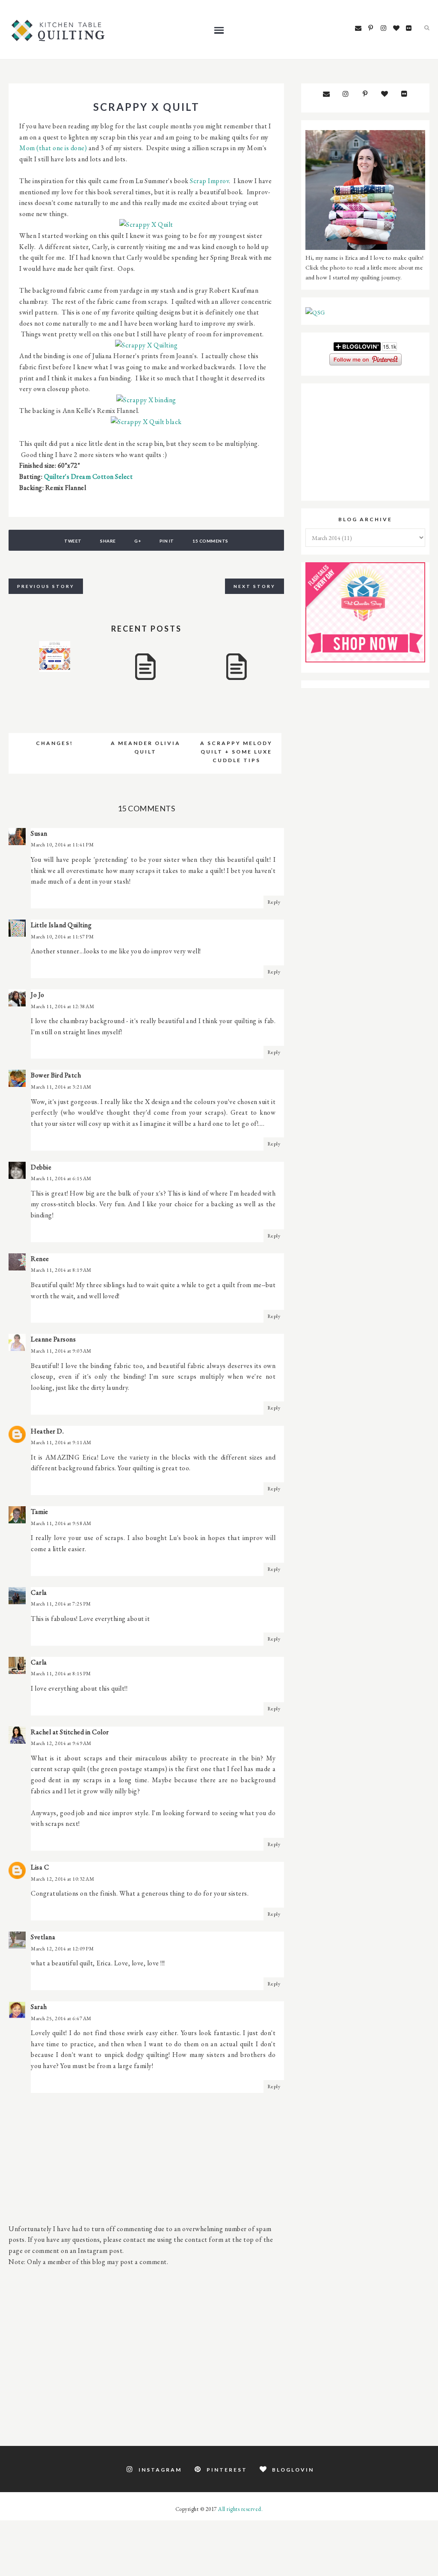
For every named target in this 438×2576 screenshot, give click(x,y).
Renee (40, 1259)
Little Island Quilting (61, 925)
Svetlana (43, 1937)
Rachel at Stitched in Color (70, 1732)
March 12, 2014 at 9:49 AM (61, 1743)
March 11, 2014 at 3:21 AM (61, 1087)
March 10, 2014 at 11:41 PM (62, 845)
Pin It (167, 541)
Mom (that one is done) (53, 148)
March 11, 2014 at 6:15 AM (61, 1178)
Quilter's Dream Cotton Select (89, 476)
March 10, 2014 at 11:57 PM (62, 937)
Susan (39, 833)
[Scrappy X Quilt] (146, 224)
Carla (39, 1592)
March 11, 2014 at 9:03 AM (61, 1351)
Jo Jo (38, 995)
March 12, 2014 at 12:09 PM (62, 1949)
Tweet (73, 541)
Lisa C (40, 1867)
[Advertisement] (146, 2351)
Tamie (40, 1512)
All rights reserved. (240, 2509)
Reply (274, 902)
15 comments (210, 541)
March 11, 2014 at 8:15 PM (61, 1674)
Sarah (39, 2007)
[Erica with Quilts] (365, 248)
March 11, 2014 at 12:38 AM (62, 1006)
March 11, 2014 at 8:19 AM (61, 1270)
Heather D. (47, 1431)
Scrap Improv (209, 181)
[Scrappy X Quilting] (146, 345)
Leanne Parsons (53, 1339)
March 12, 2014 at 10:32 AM (62, 1879)
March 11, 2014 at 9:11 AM (61, 1442)
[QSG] (315, 312)
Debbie (41, 1167)
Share (108, 541)
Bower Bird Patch (56, 1075)
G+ (138, 541)
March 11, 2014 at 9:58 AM (61, 1523)
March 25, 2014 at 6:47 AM (61, 2018)
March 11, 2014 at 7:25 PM (61, 1604)
